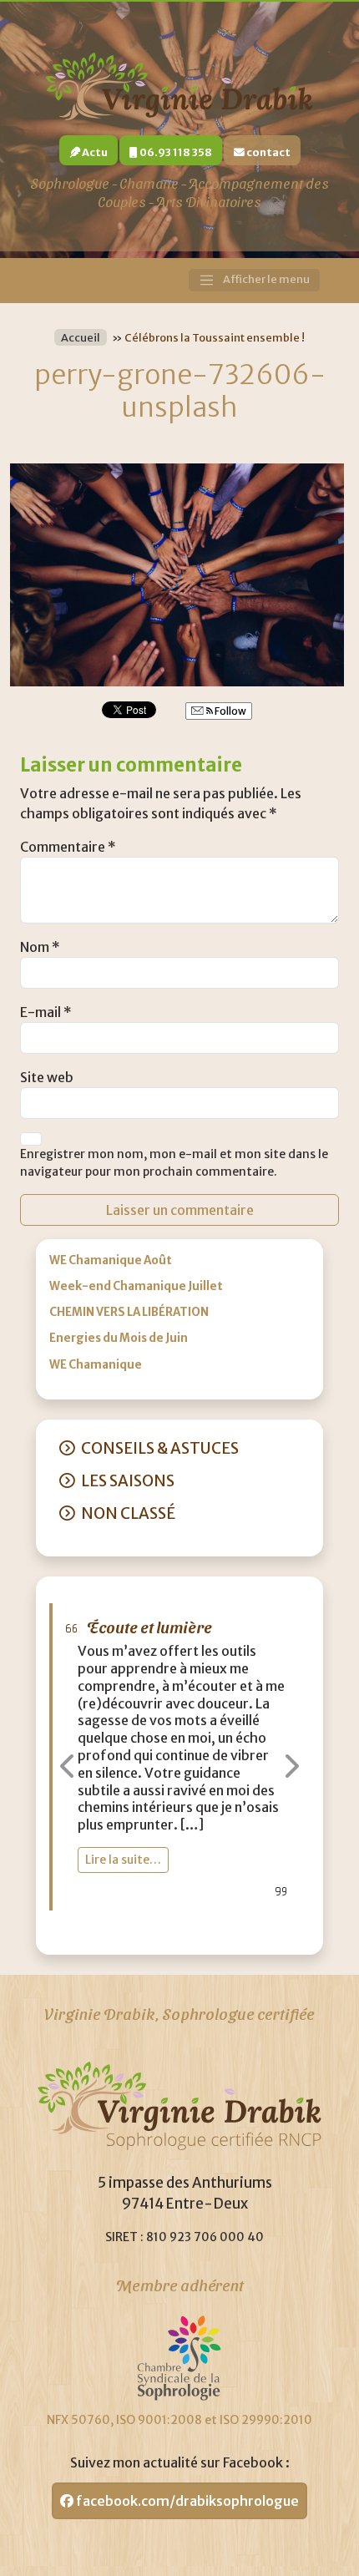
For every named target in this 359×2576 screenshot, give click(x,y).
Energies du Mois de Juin (119, 1338)
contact (268, 152)
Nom (40, 947)
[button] (69, 1766)
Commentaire (68, 847)
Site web (47, 1077)
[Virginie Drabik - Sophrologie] (179, 84)
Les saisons (128, 1481)
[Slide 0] (119, 1932)
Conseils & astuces (160, 1448)
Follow (230, 711)
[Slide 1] (149, 1932)
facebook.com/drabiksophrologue (186, 2501)
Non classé (128, 1513)
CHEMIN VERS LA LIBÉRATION (129, 1312)
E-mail (46, 1012)
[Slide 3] (210, 1932)
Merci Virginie (139, 1626)
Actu (94, 152)
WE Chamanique (96, 1365)
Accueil (81, 337)
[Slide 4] (240, 1932)
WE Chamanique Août (111, 1260)
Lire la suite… (123, 1877)
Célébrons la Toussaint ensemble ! (215, 337)
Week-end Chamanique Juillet (136, 1286)
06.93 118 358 (175, 152)
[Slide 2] (179, 1932)
